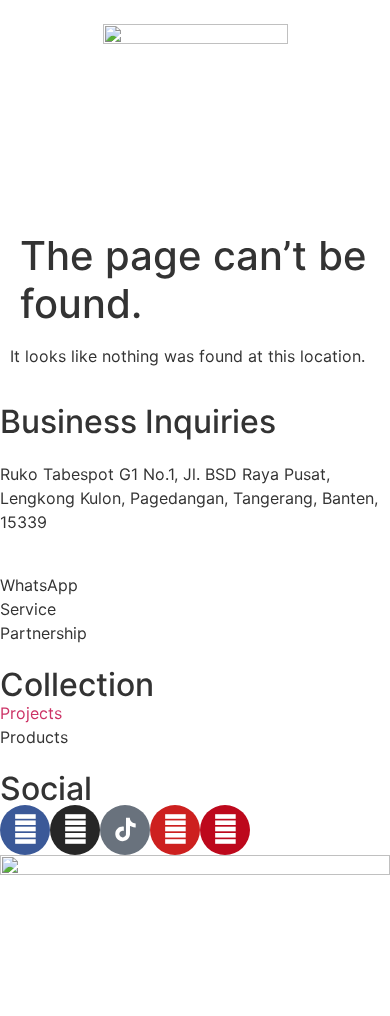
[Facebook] (25, 830)
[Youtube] (175, 830)
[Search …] (22, 180)
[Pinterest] (225, 830)
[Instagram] (75, 830)
